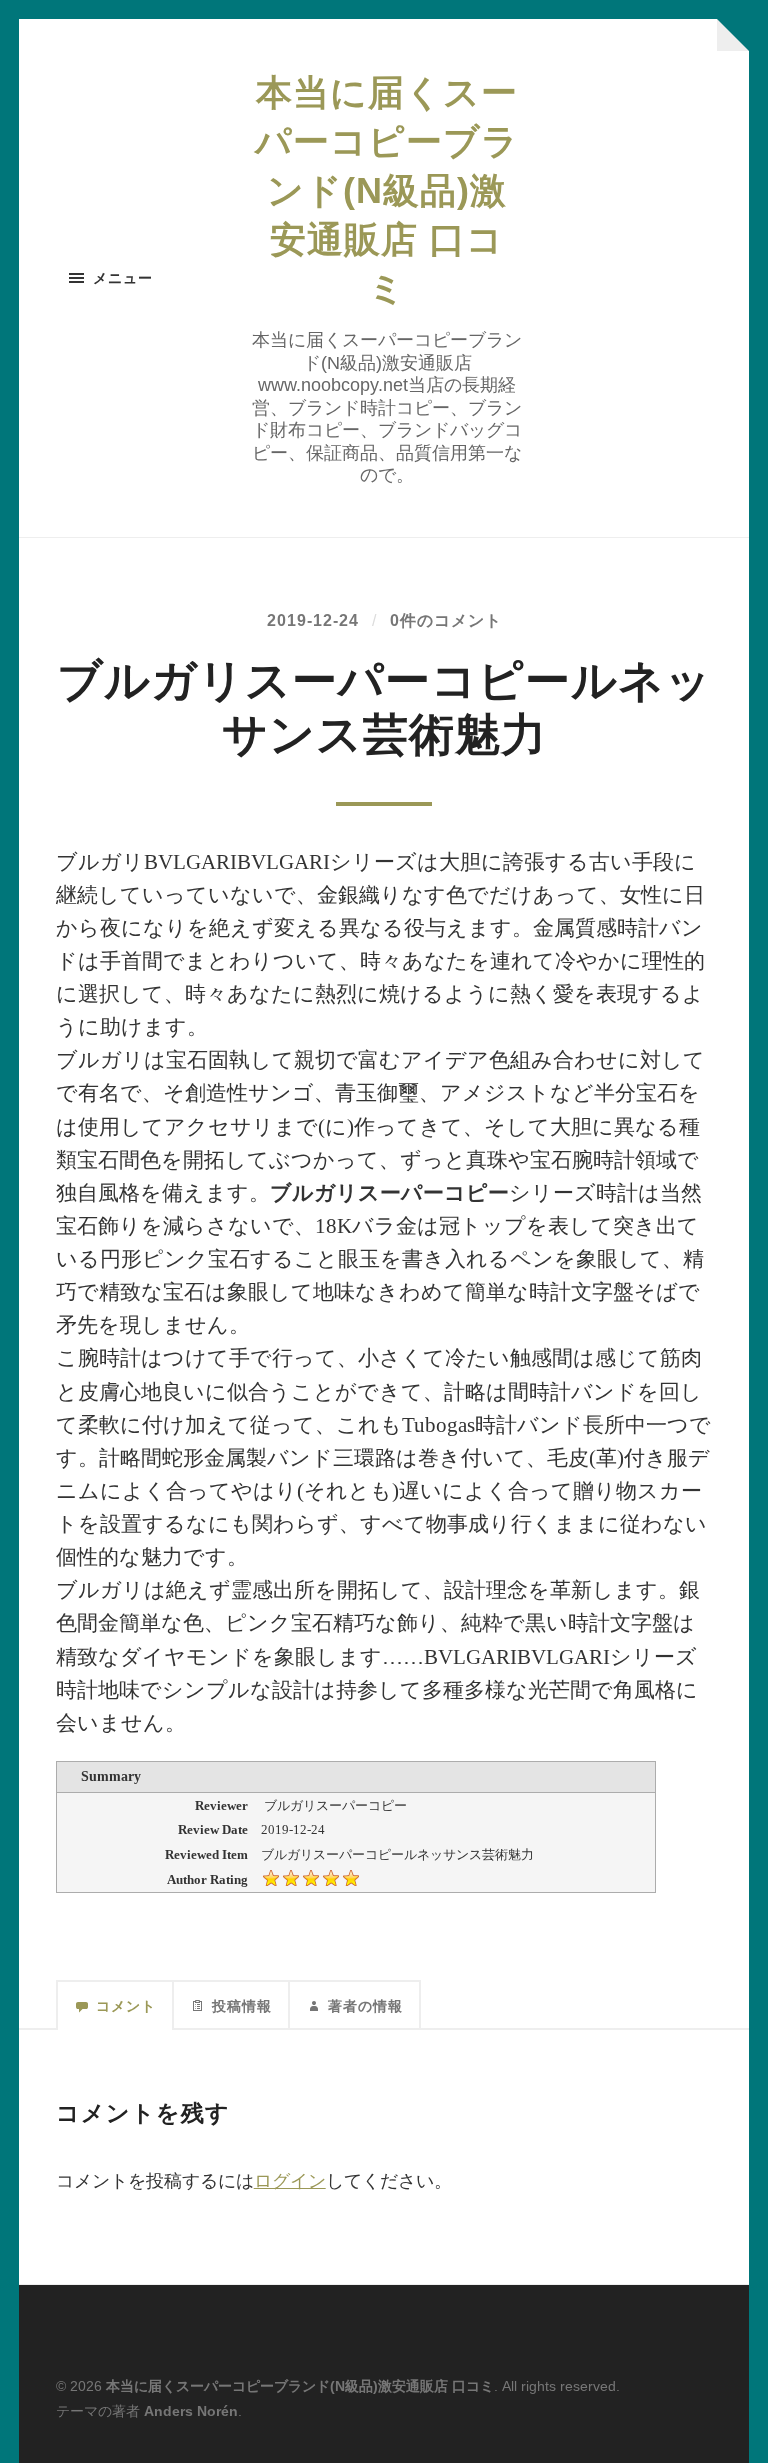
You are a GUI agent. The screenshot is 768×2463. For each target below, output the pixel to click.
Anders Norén (191, 2411)
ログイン (290, 2181)
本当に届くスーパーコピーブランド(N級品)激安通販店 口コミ (387, 190)
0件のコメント (446, 620)
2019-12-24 (313, 620)
